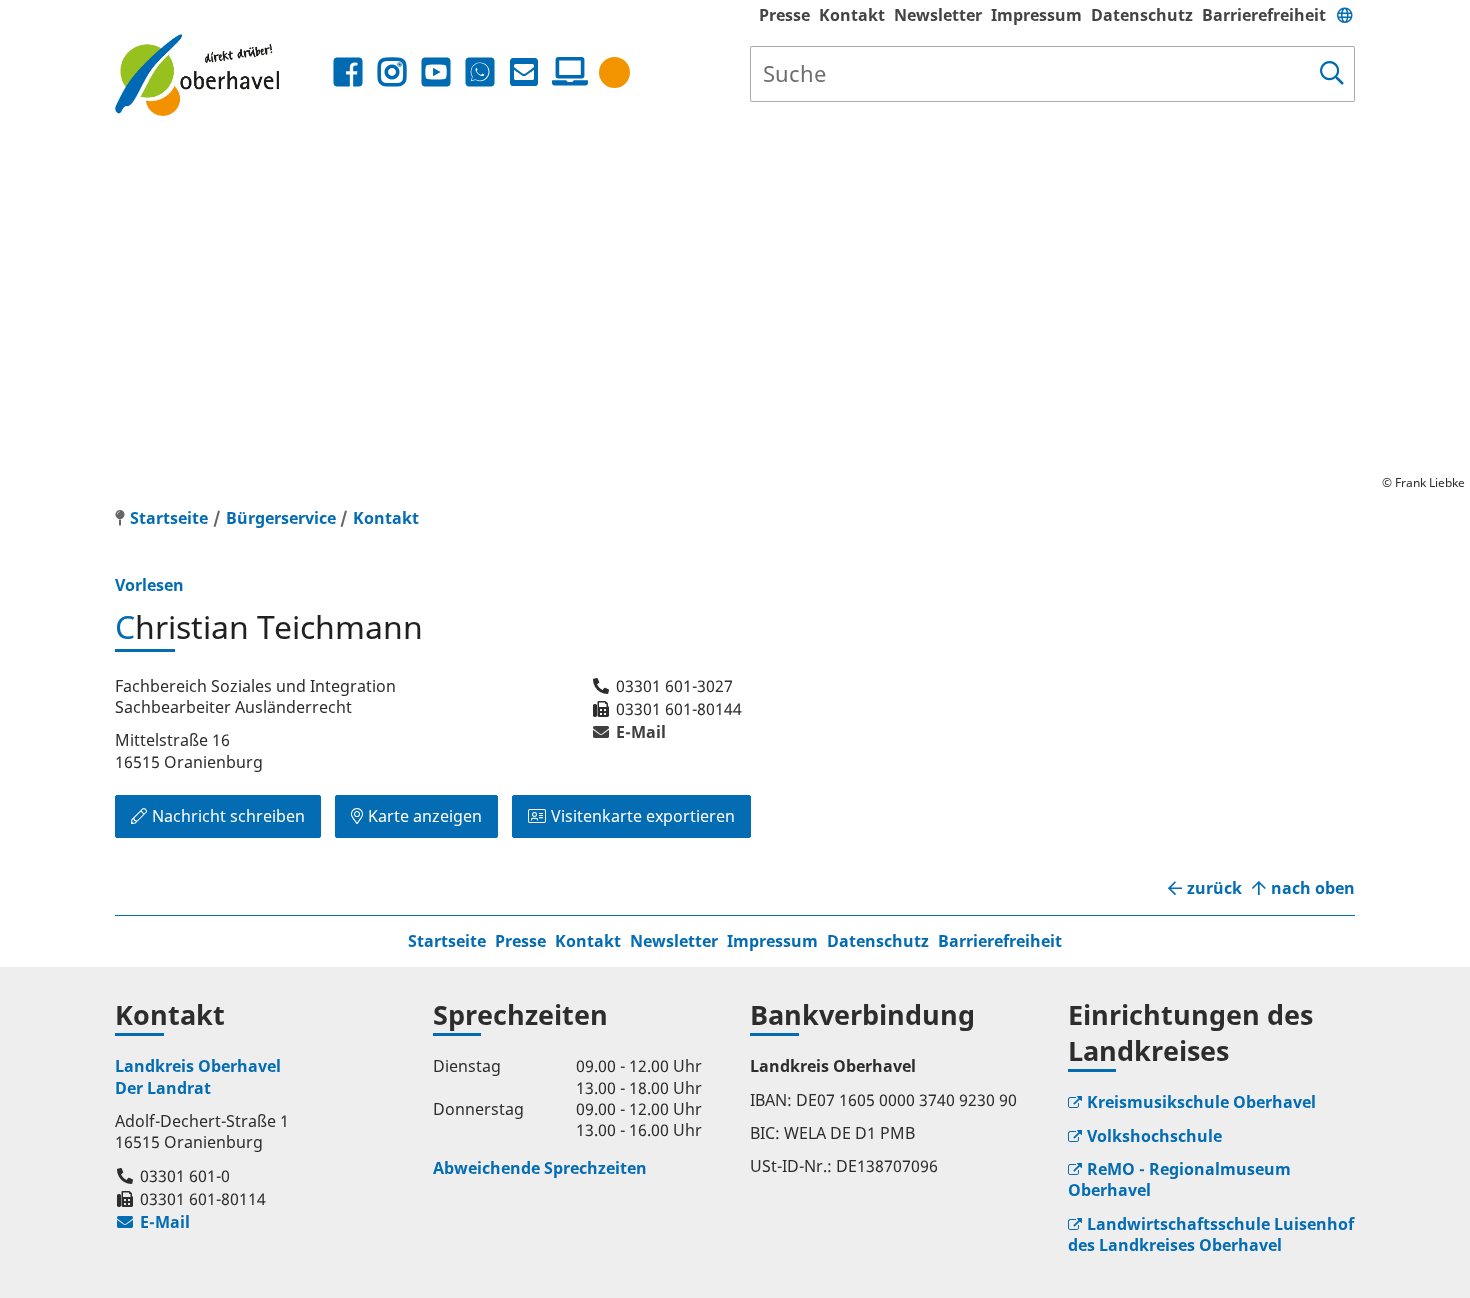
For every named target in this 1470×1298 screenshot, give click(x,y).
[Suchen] (1332, 74)
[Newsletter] (524, 72)
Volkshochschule (1154, 1136)
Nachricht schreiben (228, 816)
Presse (784, 15)
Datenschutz (1142, 15)
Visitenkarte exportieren (643, 816)
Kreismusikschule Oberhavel (1201, 1102)
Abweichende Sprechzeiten (540, 1168)
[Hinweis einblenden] (614, 72)
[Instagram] (392, 72)
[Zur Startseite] (221, 74)
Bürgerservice (281, 518)
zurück (1214, 888)
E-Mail (628, 732)
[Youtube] (436, 72)
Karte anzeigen (425, 816)
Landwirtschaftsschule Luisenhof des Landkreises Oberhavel (1211, 1234)
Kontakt (852, 15)
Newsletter (938, 15)
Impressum (1036, 15)
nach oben (1313, 888)
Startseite (447, 941)
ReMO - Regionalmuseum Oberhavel (1179, 1179)
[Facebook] (348, 72)
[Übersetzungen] (1345, 15)
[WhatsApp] (480, 72)
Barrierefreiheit (1264, 15)
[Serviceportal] (566, 72)
